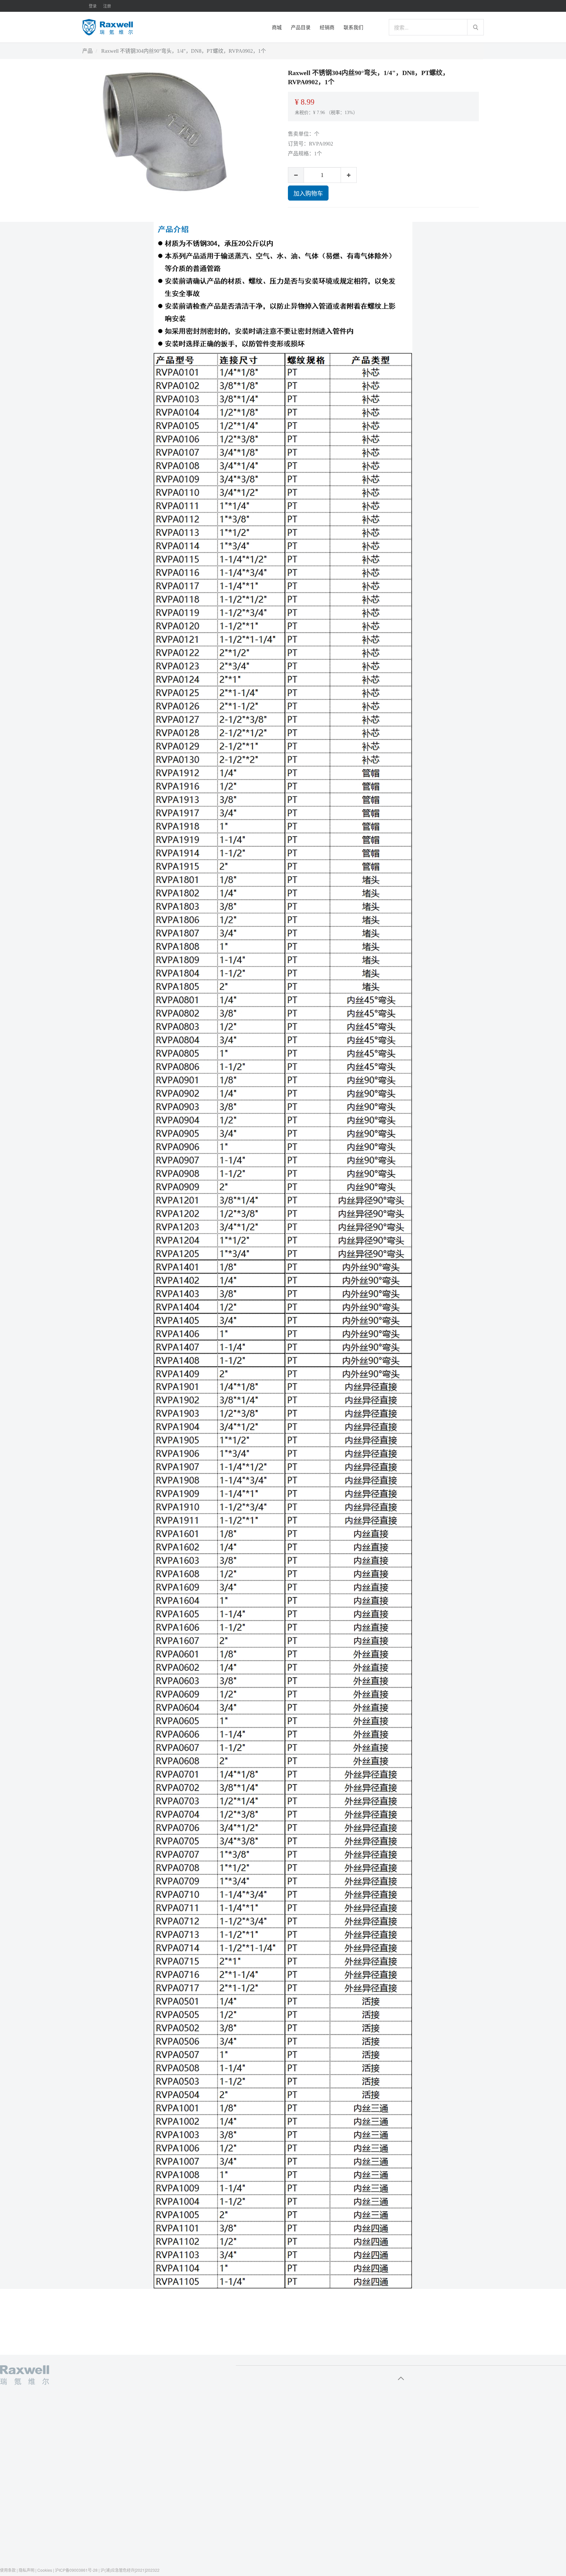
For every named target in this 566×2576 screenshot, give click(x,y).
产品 (87, 51)
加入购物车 (308, 193)
